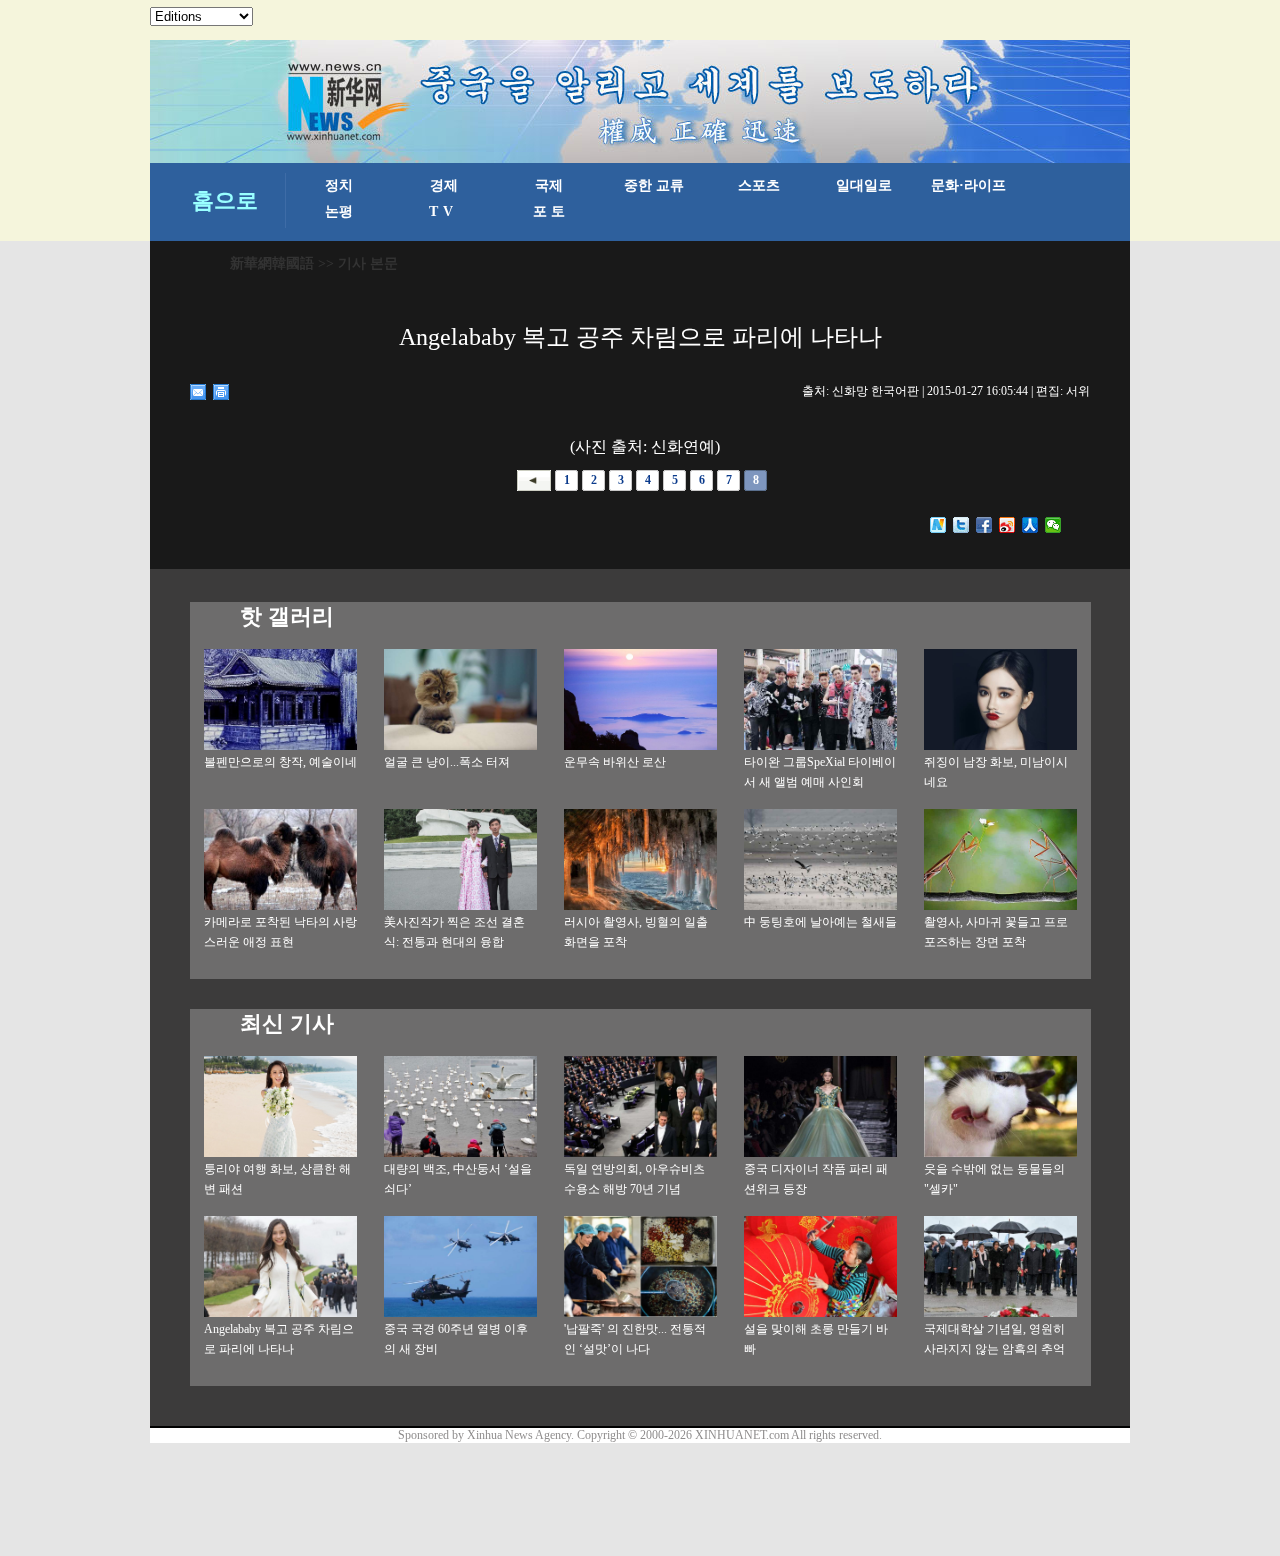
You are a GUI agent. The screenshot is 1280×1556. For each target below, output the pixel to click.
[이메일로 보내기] (198, 392)
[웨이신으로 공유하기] (1053, 525)
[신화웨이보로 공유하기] (938, 525)
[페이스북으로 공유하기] (984, 525)
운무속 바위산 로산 (615, 762)
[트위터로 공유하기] (961, 525)
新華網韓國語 (272, 263)
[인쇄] (221, 392)
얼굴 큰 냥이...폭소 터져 (447, 762)
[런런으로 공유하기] (1030, 525)
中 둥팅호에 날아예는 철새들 (820, 922)
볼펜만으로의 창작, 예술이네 (280, 762)
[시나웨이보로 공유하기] (1007, 525)
